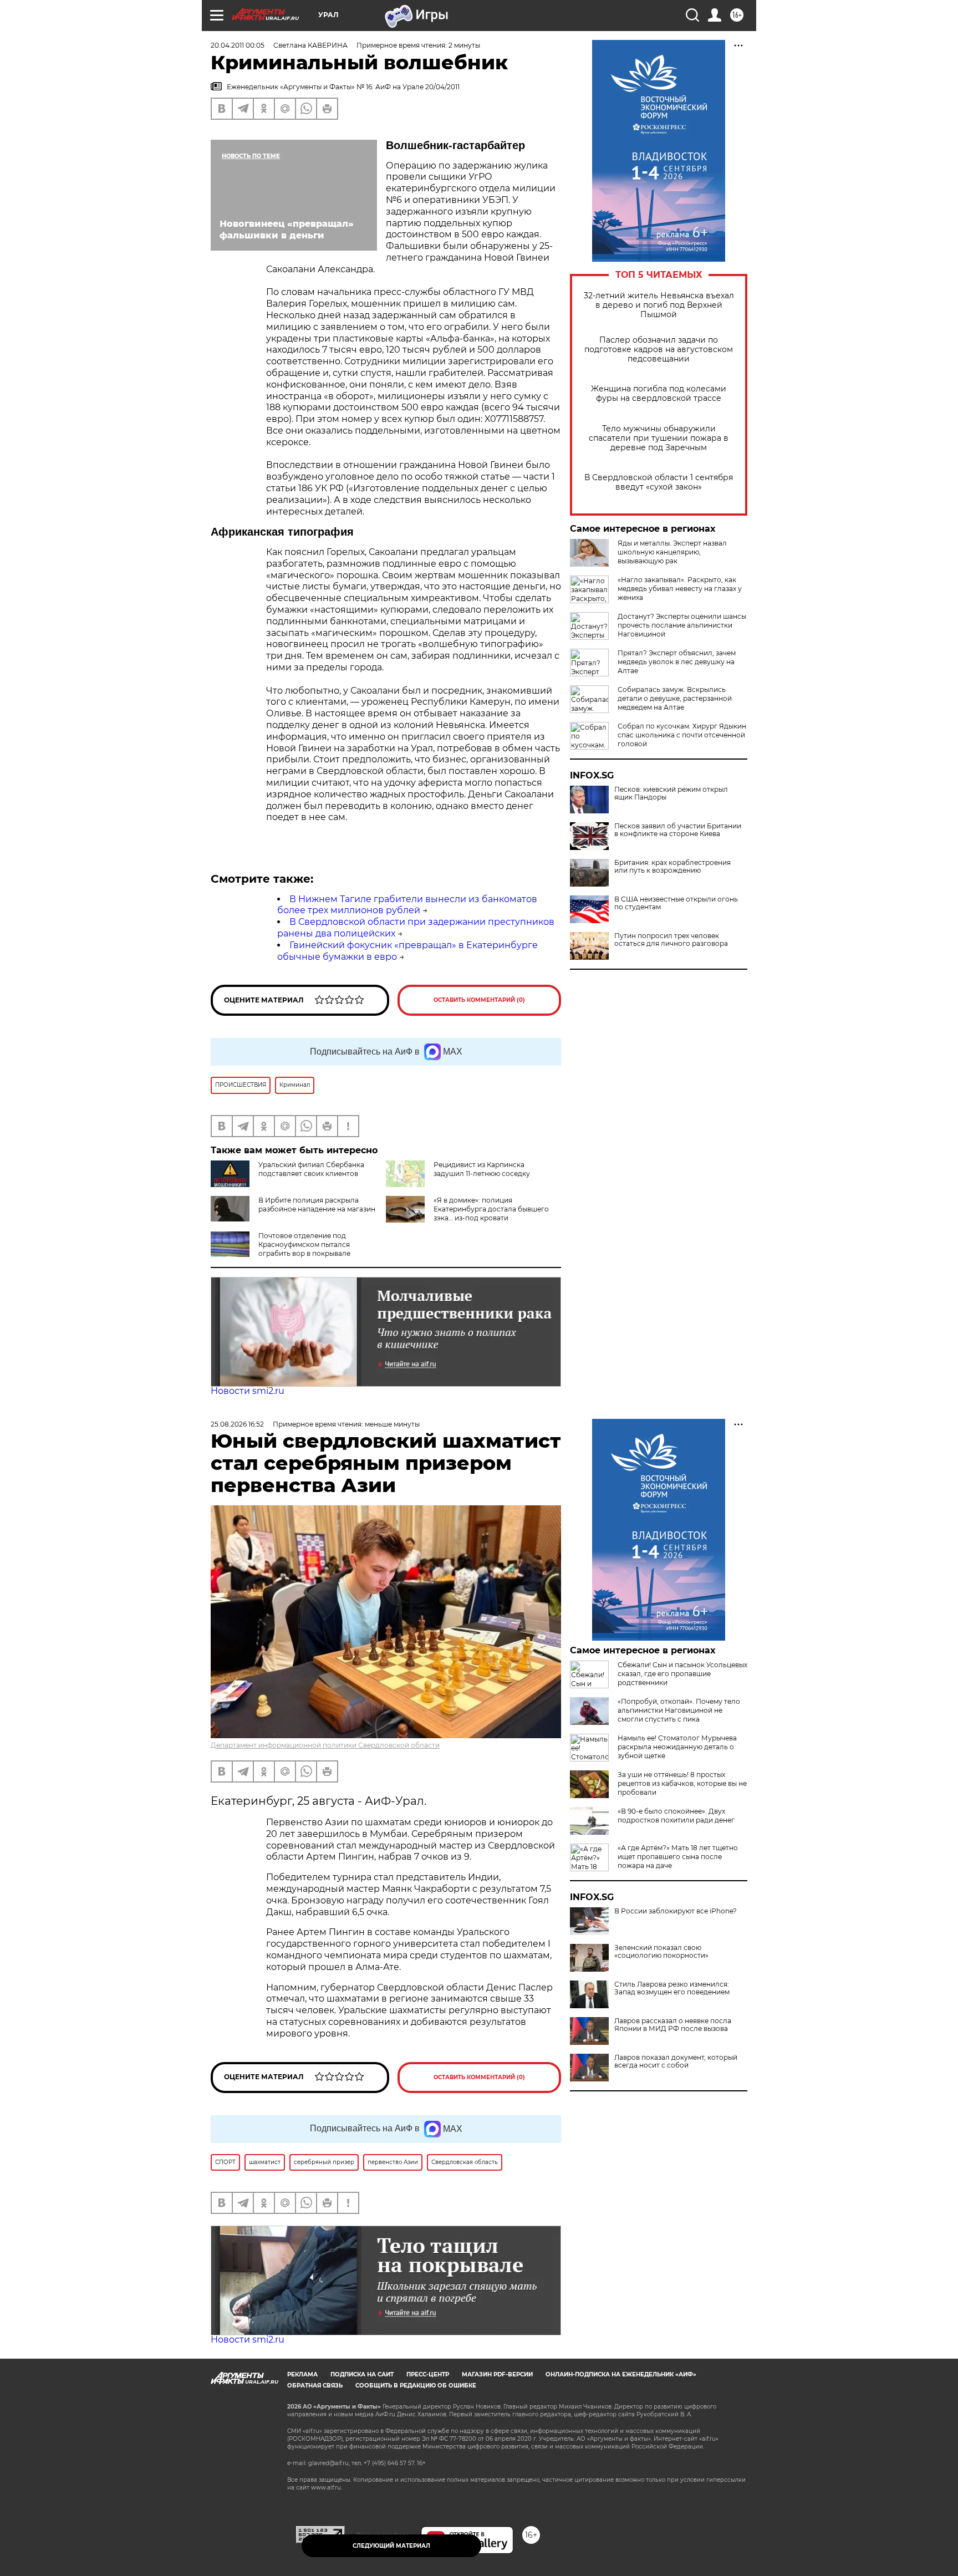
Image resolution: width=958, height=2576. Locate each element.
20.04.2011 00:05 (238, 45)
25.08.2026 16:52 (237, 1424)
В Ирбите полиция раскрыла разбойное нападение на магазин (317, 1205)
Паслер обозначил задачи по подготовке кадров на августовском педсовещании (659, 350)
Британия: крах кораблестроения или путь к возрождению (672, 867)
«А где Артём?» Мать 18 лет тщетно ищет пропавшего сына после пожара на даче (678, 1857)
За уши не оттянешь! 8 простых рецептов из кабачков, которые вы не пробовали (682, 1783)
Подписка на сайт (362, 2374)
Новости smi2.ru (248, 1391)
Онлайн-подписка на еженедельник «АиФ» (621, 2374)
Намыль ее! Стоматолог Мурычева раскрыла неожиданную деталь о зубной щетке (677, 1747)
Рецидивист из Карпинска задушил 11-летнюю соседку (482, 1169)
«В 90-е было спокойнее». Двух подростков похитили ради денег (676, 1816)
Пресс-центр (428, 2374)
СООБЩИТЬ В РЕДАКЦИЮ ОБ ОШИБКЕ (416, 2386)
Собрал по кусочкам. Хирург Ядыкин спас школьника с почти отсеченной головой (682, 735)
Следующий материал (391, 2546)
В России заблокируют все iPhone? (676, 1911)
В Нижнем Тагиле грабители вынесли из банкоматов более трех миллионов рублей (407, 905)
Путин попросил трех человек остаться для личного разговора (671, 940)
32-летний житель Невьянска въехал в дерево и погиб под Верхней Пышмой (659, 305)
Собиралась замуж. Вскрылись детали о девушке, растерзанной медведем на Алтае (675, 698)
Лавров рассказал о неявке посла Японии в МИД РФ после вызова (673, 2025)
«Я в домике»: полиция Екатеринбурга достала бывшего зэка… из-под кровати (491, 1209)
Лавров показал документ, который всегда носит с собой (676, 2061)
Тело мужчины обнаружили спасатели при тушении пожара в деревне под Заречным (659, 438)
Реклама (302, 2374)
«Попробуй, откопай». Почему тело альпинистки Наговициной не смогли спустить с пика (679, 1710)
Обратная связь (315, 2386)
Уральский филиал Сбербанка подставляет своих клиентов (311, 1169)
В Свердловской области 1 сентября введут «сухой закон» (659, 482)
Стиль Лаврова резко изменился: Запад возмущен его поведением (672, 1988)
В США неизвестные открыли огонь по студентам (676, 903)
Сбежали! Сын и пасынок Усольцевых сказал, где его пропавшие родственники (682, 1674)
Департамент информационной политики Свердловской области (325, 1745)
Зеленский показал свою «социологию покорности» (661, 1952)
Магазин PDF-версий (497, 2374)
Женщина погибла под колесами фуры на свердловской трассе (659, 394)
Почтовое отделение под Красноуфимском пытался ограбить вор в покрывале (304, 1244)
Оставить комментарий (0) (479, 1000)
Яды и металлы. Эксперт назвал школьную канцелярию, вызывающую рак (672, 552)
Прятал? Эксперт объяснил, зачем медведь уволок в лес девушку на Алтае (677, 662)
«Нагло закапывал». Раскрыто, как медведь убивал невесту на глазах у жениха (680, 589)
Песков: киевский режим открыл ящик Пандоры (671, 793)
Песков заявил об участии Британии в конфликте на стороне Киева (678, 830)
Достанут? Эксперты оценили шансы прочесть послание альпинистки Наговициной (682, 625)
